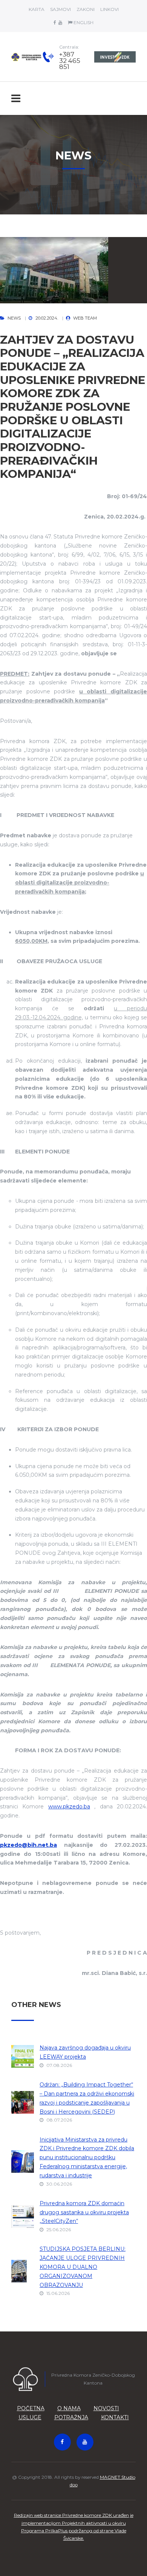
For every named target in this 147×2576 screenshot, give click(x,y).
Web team (85, 318)
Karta (37, 9)
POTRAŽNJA (71, 2417)
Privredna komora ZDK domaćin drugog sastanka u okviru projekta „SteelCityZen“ (84, 2212)
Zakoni (86, 9)
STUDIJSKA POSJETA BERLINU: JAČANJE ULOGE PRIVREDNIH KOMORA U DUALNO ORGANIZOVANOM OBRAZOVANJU (83, 2267)
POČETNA (31, 2408)
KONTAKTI (115, 2417)
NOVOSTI (106, 2408)
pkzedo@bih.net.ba (28, 1845)
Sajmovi (60, 9)
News (14, 318)
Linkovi (109, 9)
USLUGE (30, 2417)
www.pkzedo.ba (69, 1807)
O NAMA (69, 2408)
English (83, 22)
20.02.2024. (47, 318)
